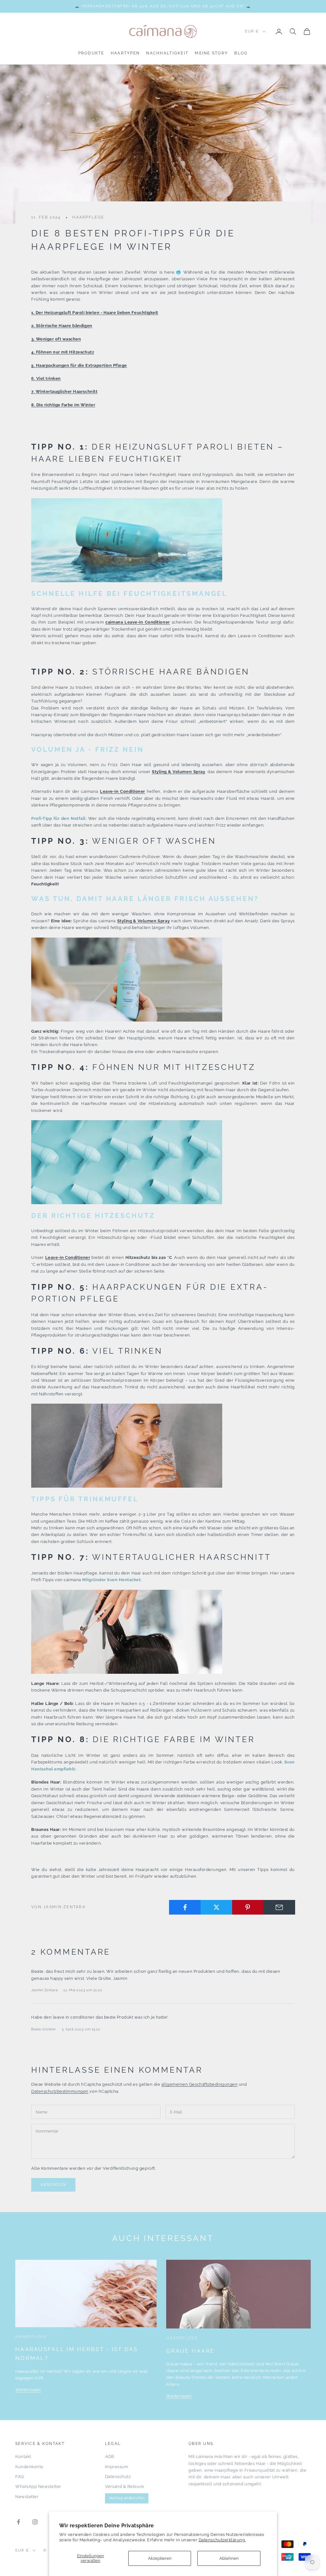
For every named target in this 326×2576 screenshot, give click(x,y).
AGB (110, 2457)
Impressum (117, 2467)
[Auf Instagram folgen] (35, 2522)
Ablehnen (229, 2558)
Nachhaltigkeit (167, 53)
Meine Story (211, 53)
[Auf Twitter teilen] (216, 1907)
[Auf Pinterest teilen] (248, 1907)
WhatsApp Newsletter (38, 2486)
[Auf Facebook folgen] (18, 2522)
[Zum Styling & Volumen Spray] (127, 979)
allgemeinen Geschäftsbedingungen (200, 2084)
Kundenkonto (29, 2467)
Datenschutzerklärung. (222, 2540)
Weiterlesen (28, 2390)
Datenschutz (118, 2477)
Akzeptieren (160, 2558)
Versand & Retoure (125, 2486)
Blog (241, 53)
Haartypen (125, 53)
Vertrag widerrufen (127, 2498)
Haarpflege (88, 217)
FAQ (20, 2477)
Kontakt (23, 2457)
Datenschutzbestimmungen (60, 2091)
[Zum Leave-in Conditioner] (127, 540)
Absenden (53, 2185)
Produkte (91, 53)
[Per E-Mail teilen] (279, 1907)
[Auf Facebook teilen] (185, 1907)
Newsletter (27, 2497)
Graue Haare (190, 2351)
